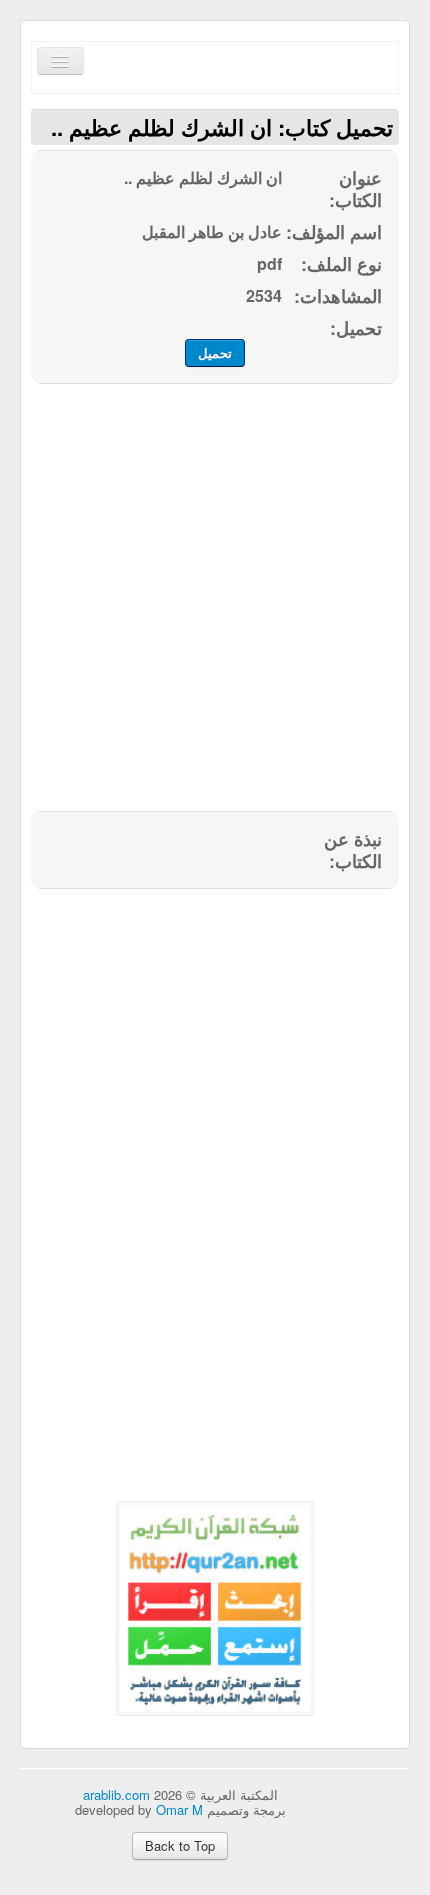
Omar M (179, 1809)
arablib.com (116, 1794)
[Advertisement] (215, 608)
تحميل (215, 352)
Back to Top (180, 1845)
